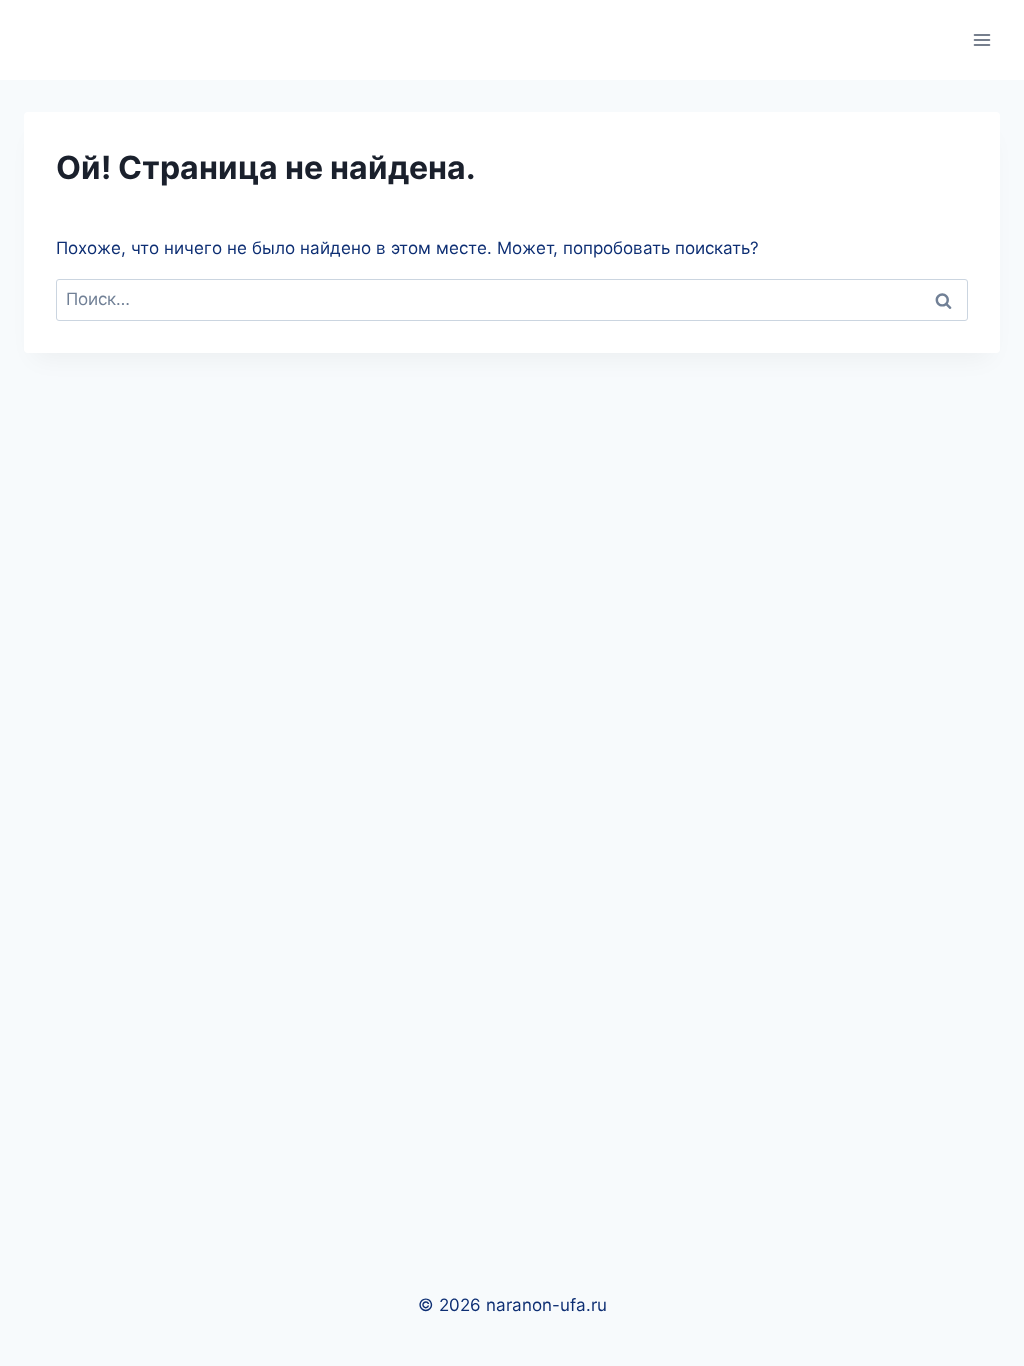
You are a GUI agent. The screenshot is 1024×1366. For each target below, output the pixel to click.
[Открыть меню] (981, 39)
